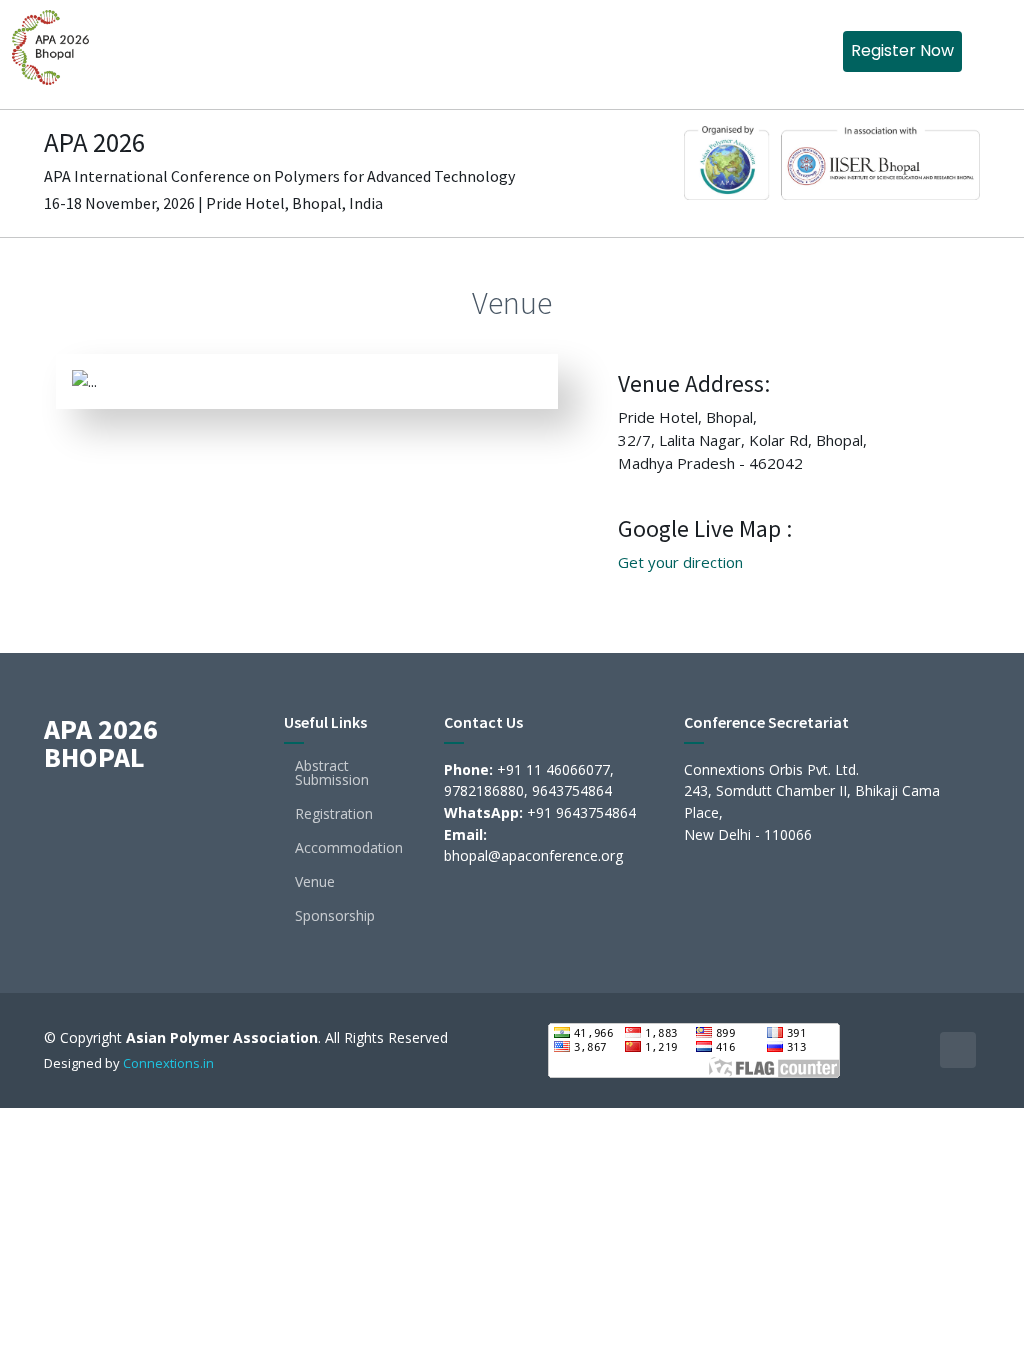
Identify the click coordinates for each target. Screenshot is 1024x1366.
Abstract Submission (332, 773)
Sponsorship (335, 916)
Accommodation (349, 848)
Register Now (902, 50)
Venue (315, 882)
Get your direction (680, 562)
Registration (334, 814)
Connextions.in (168, 1063)
